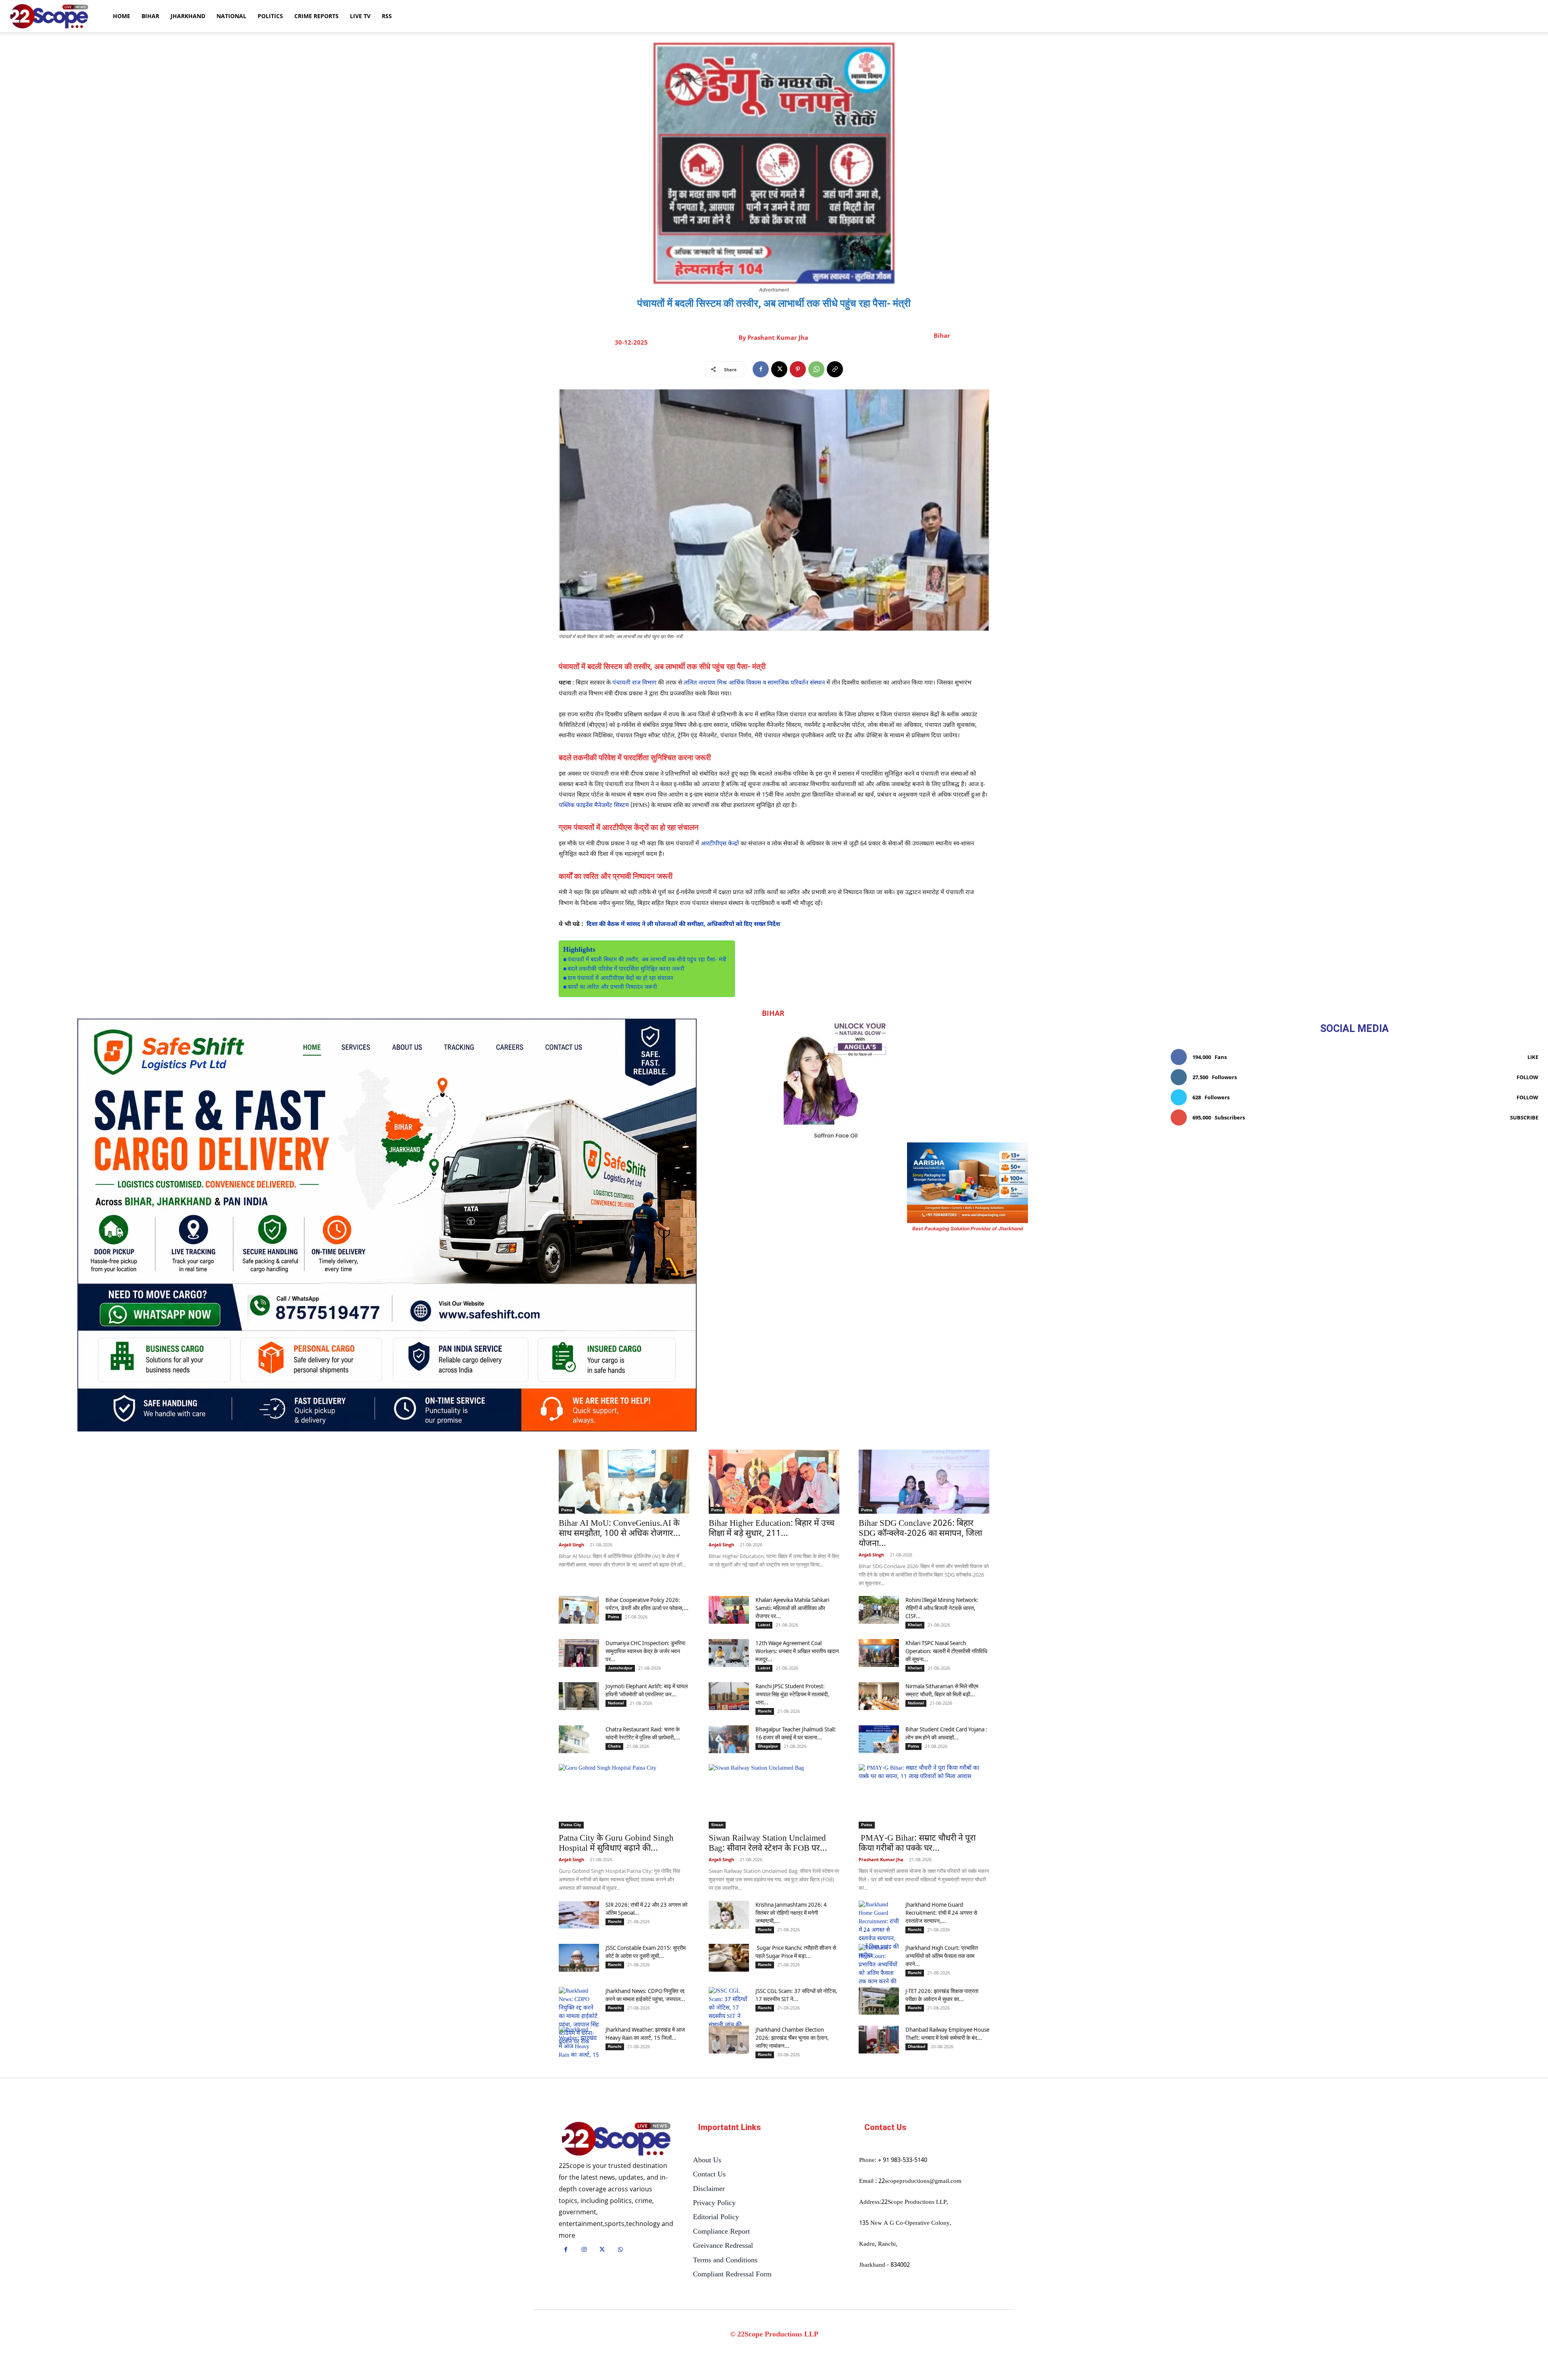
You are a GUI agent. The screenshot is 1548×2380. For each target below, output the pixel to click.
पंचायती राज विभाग (634, 683)
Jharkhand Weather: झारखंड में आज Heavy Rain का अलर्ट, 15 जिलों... (645, 2034)
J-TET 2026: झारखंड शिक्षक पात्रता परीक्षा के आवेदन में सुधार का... (942, 1995)
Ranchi (765, 1711)
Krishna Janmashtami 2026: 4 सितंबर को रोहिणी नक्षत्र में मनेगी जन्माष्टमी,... (791, 1913)
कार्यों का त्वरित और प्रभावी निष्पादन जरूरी (612, 988)
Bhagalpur (768, 1746)
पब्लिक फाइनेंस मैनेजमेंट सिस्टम (594, 806)
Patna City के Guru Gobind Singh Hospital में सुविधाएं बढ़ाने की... (616, 1844)
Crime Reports (316, 16)
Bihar (150, 16)
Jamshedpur (620, 1668)
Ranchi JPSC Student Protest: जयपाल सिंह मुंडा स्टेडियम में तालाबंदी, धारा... (792, 1694)
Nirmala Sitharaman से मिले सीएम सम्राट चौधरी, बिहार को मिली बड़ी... (942, 1690)
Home (122, 16)
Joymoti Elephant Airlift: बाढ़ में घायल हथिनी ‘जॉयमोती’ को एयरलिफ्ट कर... (647, 1690)
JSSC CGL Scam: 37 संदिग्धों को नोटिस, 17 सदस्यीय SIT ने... (796, 1995)
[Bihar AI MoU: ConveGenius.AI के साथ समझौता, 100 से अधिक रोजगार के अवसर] (624, 1482)
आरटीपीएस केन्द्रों (720, 844)
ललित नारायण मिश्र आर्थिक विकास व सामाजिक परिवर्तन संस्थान (754, 683)
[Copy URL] (835, 369)
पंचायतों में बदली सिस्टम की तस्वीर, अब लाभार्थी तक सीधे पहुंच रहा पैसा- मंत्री (647, 960)
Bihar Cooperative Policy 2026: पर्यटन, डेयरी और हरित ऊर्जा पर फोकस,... (647, 1604)
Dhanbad (917, 2046)
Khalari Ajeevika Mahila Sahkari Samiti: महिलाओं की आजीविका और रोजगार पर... (792, 1608)
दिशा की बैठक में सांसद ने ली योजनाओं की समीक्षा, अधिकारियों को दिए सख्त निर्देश (683, 925)
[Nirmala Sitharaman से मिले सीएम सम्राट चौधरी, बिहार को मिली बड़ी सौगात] (879, 1696)
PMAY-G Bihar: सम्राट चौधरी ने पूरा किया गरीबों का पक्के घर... (917, 1844)
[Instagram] (584, 2250)
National (231, 16)
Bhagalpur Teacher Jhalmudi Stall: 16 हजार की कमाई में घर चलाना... (796, 1733)
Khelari (915, 1625)
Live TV (360, 16)
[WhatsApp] (816, 369)
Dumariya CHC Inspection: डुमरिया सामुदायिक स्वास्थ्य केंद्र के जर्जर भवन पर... (645, 1651)
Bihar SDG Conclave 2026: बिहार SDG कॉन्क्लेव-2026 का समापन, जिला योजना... (920, 1534)
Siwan (717, 1825)
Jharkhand (188, 16)
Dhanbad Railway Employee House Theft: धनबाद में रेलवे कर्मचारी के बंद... (947, 2034)
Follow (1527, 1077)
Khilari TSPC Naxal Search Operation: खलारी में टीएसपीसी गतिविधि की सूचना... (946, 1651)
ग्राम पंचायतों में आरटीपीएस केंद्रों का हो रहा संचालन (620, 979)
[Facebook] (761, 369)
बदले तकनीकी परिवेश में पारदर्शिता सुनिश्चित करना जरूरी (626, 969)
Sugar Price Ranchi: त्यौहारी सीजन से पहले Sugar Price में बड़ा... (796, 1952)
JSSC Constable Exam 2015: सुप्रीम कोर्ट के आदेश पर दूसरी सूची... (646, 1952)
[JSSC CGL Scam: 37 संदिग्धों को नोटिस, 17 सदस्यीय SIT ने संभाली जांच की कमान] (729, 2012)
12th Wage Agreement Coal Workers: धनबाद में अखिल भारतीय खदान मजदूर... (797, 1651)
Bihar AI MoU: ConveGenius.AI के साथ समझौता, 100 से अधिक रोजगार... (620, 1529)
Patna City (571, 1825)
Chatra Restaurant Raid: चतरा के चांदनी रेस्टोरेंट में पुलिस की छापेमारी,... (643, 1733)
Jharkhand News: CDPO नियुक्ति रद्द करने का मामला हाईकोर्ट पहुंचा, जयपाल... (645, 1995)
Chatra (614, 1746)
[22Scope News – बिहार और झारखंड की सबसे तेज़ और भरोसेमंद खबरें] (616, 2139)
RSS (387, 16)
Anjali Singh (571, 1545)
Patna (567, 1510)
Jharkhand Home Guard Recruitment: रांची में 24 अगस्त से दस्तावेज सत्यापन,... (941, 1913)
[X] (779, 369)
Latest (764, 1625)
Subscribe (1524, 1117)
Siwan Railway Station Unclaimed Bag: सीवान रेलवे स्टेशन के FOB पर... (768, 1844)
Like (1533, 1057)
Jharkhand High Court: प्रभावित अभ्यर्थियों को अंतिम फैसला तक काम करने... (942, 1956)
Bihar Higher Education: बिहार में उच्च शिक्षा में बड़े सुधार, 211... (772, 1529)
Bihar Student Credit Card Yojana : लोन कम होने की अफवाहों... (946, 1733)
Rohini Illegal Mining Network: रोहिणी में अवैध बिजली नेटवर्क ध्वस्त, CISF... (942, 1608)
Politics (270, 16)
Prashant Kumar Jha (778, 337)
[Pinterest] (798, 369)
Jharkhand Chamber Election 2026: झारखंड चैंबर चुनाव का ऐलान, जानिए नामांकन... (792, 2038)
